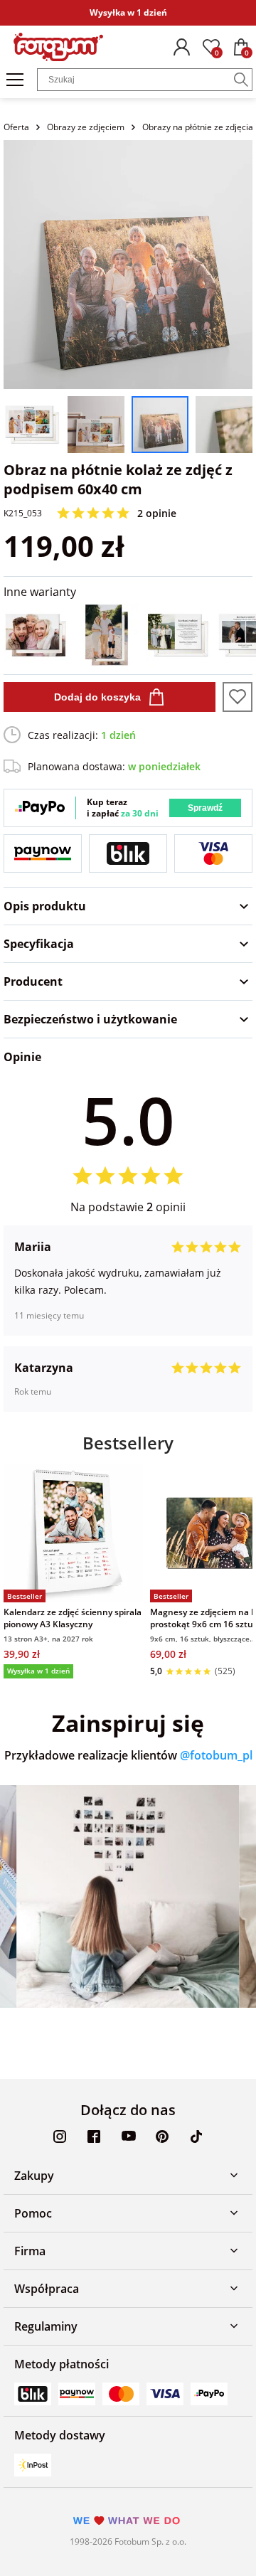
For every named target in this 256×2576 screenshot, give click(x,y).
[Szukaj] (241, 80)
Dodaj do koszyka (97, 697)
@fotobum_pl (216, 1755)
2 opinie (157, 513)
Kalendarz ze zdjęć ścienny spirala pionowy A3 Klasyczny (73, 1618)
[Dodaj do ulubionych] (238, 697)
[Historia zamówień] (181, 47)
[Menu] (15, 80)
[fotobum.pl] (58, 47)
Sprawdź (205, 808)
